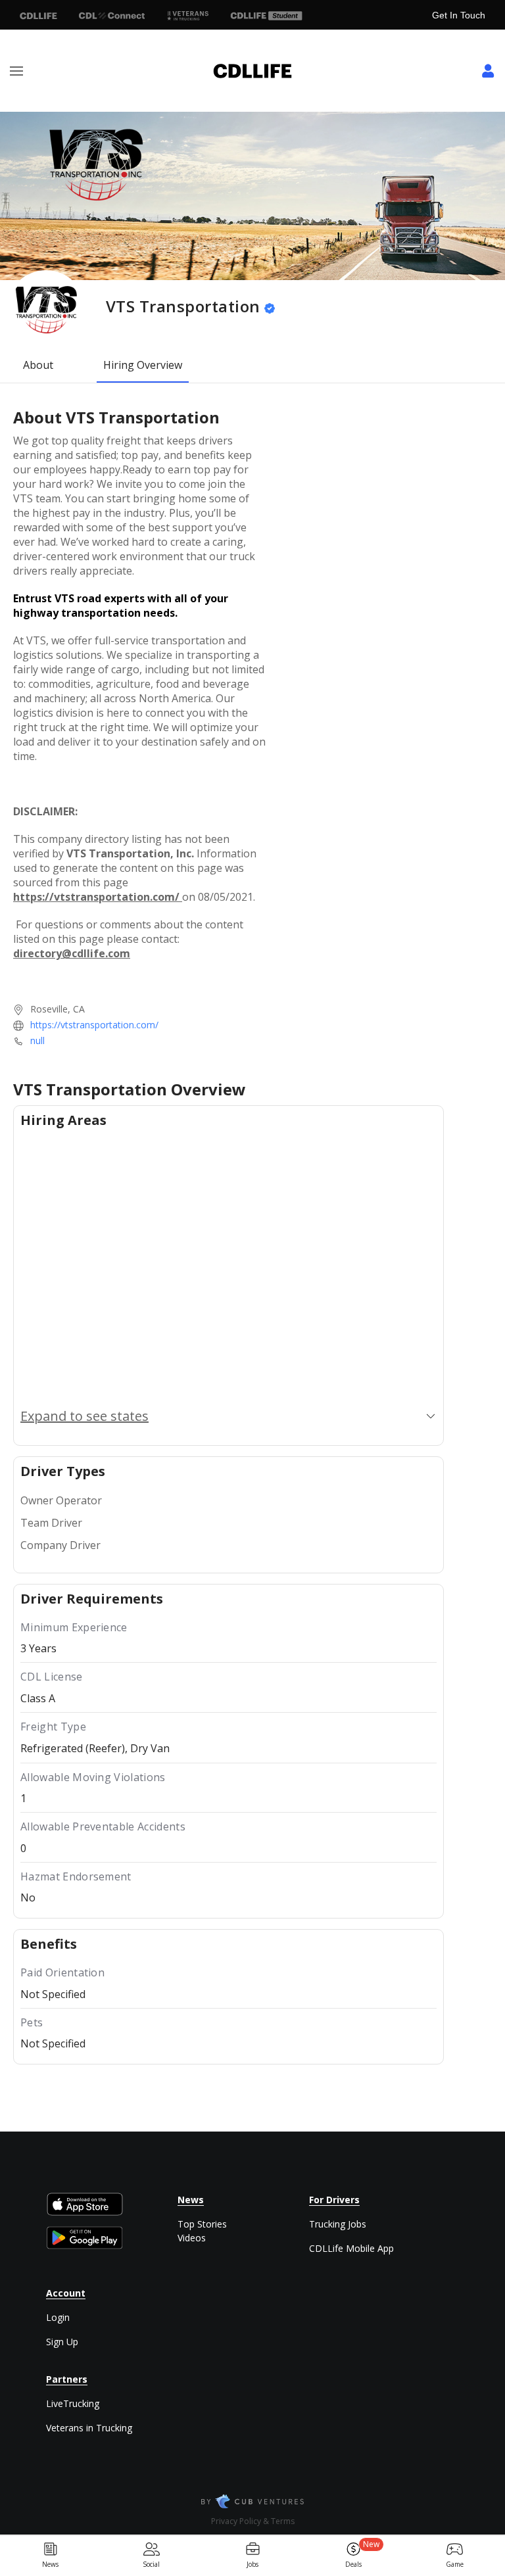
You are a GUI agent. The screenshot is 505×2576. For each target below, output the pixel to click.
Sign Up (62, 2342)
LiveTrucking (73, 2403)
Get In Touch (459, 15)
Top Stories (202, 2224)
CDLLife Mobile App (351, 2248)
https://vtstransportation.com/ (94, 1025)
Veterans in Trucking (89, 2428)
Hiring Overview (143, 365)
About (38, 365)
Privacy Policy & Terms (253, 2521)
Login (58, 2317)
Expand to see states (84, 1416)
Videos (192, 2238)
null (37, 1040)
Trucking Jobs (338, 2224)
